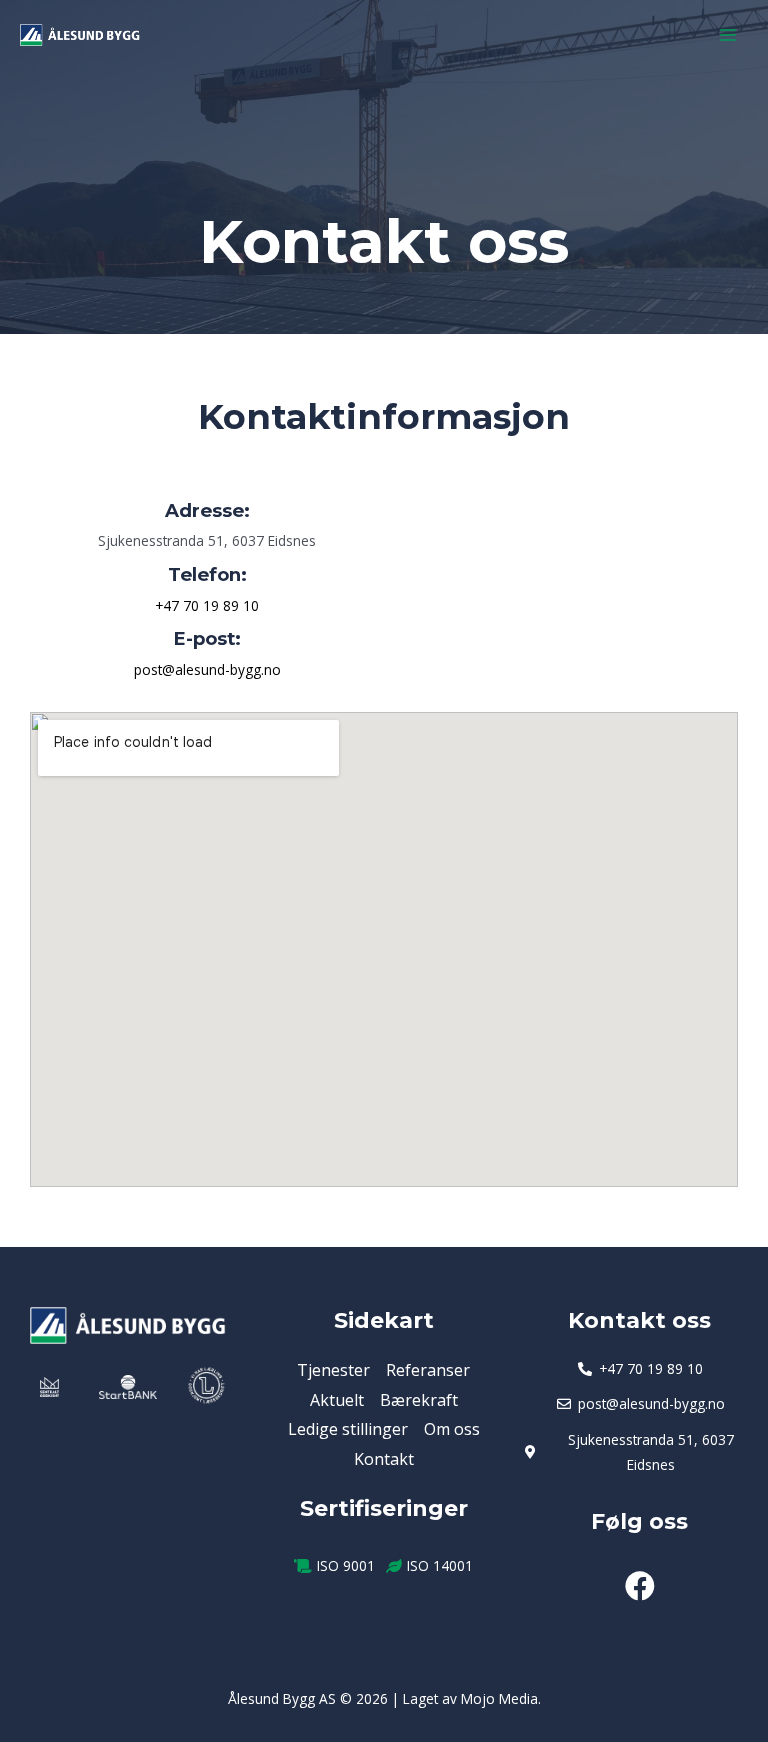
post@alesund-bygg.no (207, 669)
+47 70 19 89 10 (207, 605)
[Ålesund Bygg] (80, 35)
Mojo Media (499, 1698)
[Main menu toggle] (728, 35)
